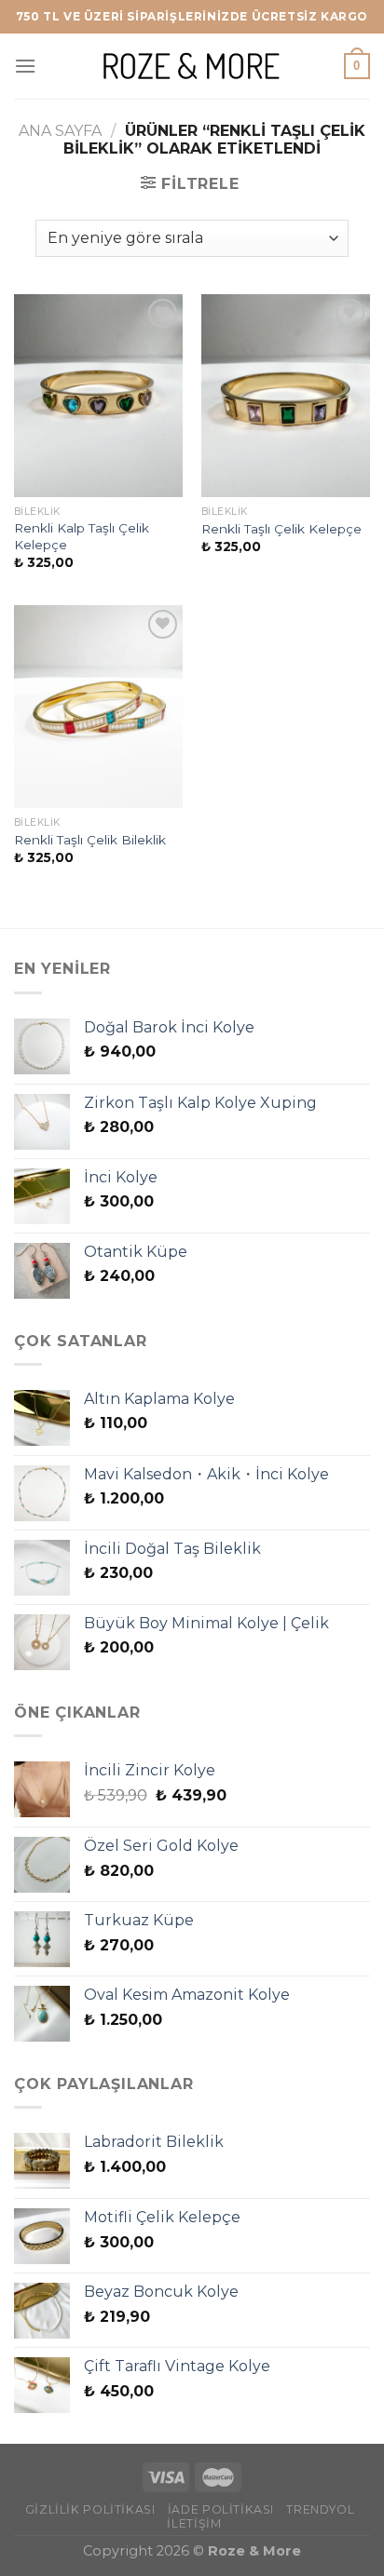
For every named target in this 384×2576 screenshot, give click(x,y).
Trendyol (320, 2509)
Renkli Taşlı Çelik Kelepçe (281, 529)
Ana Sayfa (60, 131)
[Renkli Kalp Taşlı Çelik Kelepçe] (98, 396)
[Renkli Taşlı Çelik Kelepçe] (286, 396)
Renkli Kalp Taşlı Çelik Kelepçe (82, 536)
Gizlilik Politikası (90, 2509)
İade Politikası (221, 2509)
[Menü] (25, 66)
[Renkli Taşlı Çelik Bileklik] (98, 707)
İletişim (194, 2523)
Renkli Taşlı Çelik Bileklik (90, 840)
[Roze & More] (192, 66)
